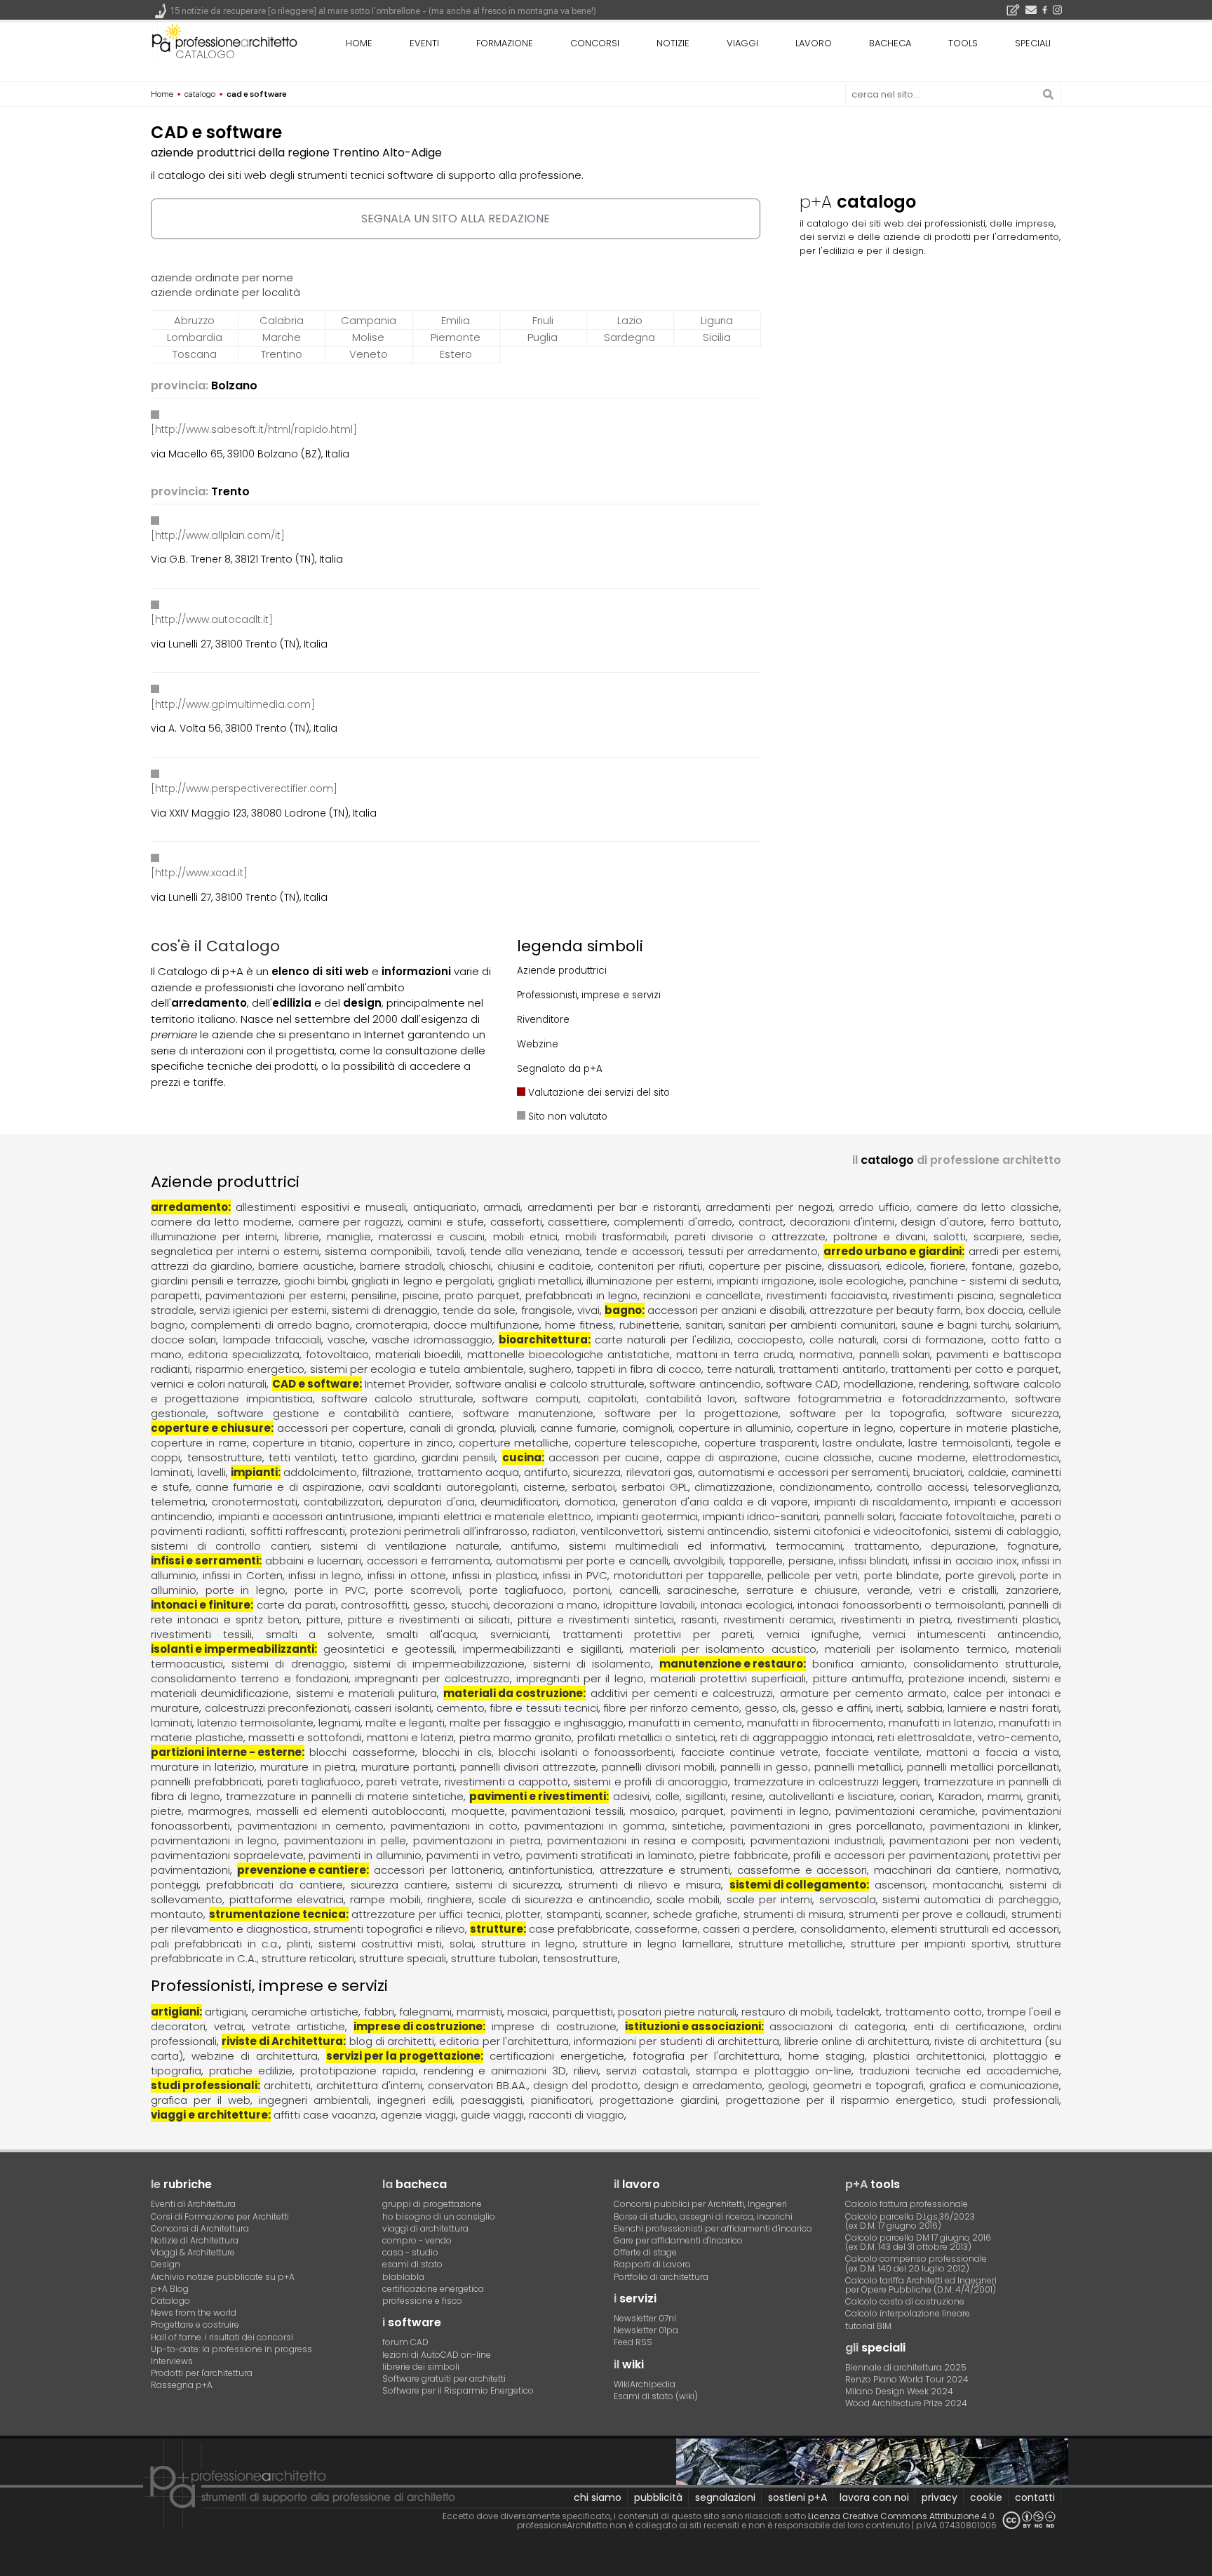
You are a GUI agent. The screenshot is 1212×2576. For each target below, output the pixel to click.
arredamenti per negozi (769, 1207)
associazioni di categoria (837, 2026)
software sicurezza (1008, 1413)
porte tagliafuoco (517, 1590)
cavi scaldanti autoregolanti (443, 1487)
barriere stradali (401, 1266)
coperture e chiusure (211, 1428)
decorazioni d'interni (842, 1222)
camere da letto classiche (988, 1207)
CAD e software (316, 1384)
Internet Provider (407, 1384)
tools (963, 43)
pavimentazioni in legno (214, 1840)
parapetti (175, 1295)
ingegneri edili (415, 2100)
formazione (505, 43)
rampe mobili (385, 1899)
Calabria (282, 320)
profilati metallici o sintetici (646, 1737)
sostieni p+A (797, 2497)
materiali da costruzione (513, 1693)
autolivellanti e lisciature (831, 1796)
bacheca (890, 43)
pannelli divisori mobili (658, 1767)
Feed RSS (633, 2342)
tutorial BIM (868, 2326)
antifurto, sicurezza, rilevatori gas (608, 1472)
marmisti (479, 2012)
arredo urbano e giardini (893, 1251)
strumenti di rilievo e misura (645, 1885)
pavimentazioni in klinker (995, 1826)
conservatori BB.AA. (478, 2085)
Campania (369, 320)
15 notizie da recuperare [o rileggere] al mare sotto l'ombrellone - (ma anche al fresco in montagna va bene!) (383, 11)
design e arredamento (703, 2085)
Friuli (543, 320)
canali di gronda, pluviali (472, 1428)
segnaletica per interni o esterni (235, 1251)
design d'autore (942, 1222)
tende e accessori (634, 1251)
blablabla (403, 2277)
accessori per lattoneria (438, 1870)
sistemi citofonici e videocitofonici (861, 1531)
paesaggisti (492, 2100)
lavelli (212, 1472)
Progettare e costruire (195, 2325)
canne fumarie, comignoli (606, 1428)
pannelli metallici (858, 1767)
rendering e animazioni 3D (495, 2071)
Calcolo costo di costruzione (905, 2301)
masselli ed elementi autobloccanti (351, 1811)
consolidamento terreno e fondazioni (250, 1678)
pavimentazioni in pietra (477, 1840)
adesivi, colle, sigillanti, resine (688, 1796)
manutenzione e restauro (731, 1664)
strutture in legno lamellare (657, 1944)
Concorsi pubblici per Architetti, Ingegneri (700, 2204)
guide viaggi (492, 2115)
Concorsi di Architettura (200, 2228)
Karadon (960, 1796)
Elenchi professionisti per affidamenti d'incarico (713, 2228)
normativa (826, 1354)
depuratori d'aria (431, 1502)
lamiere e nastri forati (1003, 1708)
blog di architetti (392, 2041)
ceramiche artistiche (305, 2012)
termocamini (809, 1546)
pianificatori (561, 2100)
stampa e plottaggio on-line (774, 2071)
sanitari (704, 1325)
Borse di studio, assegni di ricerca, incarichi (703, 2216)
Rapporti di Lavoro (652, 2264)
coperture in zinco (405, 1443)
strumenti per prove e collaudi (927, 1914)
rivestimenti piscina (943, 1295)
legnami (339, 1723)
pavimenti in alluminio (365, 1855)
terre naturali (740, 1369)
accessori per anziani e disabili (726, 1310)
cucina (522, 1457)
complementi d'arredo (673, 1222)
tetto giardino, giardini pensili (418, 1457)
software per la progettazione (692, 1413)
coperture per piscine (765, 1266)
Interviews (172, 2361)
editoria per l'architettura (504, 2041)
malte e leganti (405, 1723)
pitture (324, 1619)
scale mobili (688, 1899)
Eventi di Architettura (193, 2204)
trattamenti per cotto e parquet (975, 1369)
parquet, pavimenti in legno (755, 1811)
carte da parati (296, 1605)
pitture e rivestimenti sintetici (596, 1619)
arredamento (189, 1207)
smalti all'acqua (432, 1634)
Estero (456, 354)
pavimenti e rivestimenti (538, 1796)
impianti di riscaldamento (881, 1502)
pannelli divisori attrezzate (528, 1767)
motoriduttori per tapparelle (688, 1575)
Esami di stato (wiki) (656, 2396)
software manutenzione (528, 1413)
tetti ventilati (302, 1457)
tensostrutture (225, 1457)
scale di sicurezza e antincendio (564, 1899)
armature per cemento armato (864, 1693)
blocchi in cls (457, 1752)
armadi (502, 1207)
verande (889, 1590)
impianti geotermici (647, 1516)
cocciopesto (770, 1340)
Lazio (630, 320)
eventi (424, 43)
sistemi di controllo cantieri (230, 1546)
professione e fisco (422, 2301)
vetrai (229, 2026)
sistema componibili (377, 1251)
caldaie (987, 1472)
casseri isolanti (392, 1708)
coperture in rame (198, 1443)
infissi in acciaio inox (965, 1561)
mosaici (527, 2012)
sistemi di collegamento (798, 1885)
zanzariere (1032, 1590)
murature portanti (408, 1767)
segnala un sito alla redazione (456, 219)
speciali (1033, 43)
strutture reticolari (308, 1958)
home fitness (579, 1325)
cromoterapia (392, 1325)
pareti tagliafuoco (314, 1782)
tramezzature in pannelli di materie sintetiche (345, 1796)
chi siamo (598, 2497)
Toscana (195, 354)
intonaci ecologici (747, 1605)
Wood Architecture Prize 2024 (906, 2403)
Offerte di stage (645, 2252)
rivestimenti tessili (201, 1634)
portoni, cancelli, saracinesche (655, 1590)
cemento (460, 1708)
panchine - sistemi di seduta (984, 1281)
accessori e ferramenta (429, 1561)
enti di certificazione (969, 2026)
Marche (282, 337)
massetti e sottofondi (305, 1737)
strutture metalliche (791, 1944)
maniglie (349, 1236)
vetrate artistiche (298, 2026)
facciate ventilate (873, 1752)
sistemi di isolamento (592, 1664)
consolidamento (843, 1929)
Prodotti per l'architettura (202, 2373)
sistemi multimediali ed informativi (667, 1546)
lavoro (814, 43)
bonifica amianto (858, 1664)
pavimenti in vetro (473, 1855)
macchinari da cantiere (936, 1870)
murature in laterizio (203, 1767)
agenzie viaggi (418, 2115)
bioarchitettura (543, 1340)
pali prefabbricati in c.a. (215, 1944)
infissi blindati (873, 1561)
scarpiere (998, 1236)
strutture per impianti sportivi (930, 1944)
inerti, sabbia (909, 1708)
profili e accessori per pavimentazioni (890, 1855)
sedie (1045, 1236)
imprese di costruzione (418, 2026)
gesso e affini (836, 1708)
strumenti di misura (794, 1914)
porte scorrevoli (417, 1590)
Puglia (543, 337)
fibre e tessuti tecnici (544, 1708)
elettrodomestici (1016, 1457)
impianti (254, 1472)
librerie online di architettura (857, 2041)
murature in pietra (308, 1767)
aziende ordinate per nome (222, 277)
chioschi (470, 1266)
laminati (171, 1472)
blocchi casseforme (362, 1752)
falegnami (425, 2012)
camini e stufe (446, 1222)
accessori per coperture (341, 1428)
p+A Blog (170, 2289)
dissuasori (854, 1266)
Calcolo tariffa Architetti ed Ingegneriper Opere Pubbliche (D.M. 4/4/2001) (921, 2285)
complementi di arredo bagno (270, 1325)
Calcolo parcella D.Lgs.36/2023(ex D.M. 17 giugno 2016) (910, 2221)
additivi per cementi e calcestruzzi (682, 1693)
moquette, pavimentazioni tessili (538, 1811)
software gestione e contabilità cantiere (335, 1413)
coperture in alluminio (735, 1428)
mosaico (653, 1811)
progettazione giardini (659, 2100)
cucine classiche (828, 1457)
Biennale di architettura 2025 (906, 2367)
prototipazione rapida (358, 2071)
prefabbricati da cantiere (274, 1885)
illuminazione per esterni (649, 1281)
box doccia (995, 1310)
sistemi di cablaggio (1007, 1531)
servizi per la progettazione (403, 2056)
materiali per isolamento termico (916, 1649)
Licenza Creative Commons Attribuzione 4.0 (901, 2516)
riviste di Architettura (282, 2041)
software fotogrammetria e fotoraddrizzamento (875, 1398)
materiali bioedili (418, 1354)
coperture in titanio (303, 1443)
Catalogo (170, 2301)
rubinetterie (649, 1325)
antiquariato (445, 1207)
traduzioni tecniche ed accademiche (959, 2071)
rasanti (699, 1619)
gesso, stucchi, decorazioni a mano (505, 1605)
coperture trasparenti (761, 1443)
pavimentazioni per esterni (275, 1295)
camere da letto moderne (221, 1222)
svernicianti (519, 1634)
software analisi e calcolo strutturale (550, 1384)
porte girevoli (980, 1575)
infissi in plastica (495, 1575)
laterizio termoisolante (255, 1723)
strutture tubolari (494, 1958)
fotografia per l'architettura (707, 2056)
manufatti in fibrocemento (815, 1723)
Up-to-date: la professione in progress (231, 2349)
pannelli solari (895, 1354)
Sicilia (717, 337)
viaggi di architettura (425, 2228)
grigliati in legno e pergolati (422, 1281)
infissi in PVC (575, 1575)
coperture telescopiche (636, 1443)
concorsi (595, 43)
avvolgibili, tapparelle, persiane (753, 1561)
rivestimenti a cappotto (506, 1782)
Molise (368, 337)
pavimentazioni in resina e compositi (645, 1840)
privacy (940, 2497)
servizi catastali (647, 2071)
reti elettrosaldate (925, 1737)
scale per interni (770, 1899)
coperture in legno (845, 1428)
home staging (827, 2056)
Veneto (369, 354)
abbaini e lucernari (313, 1561)
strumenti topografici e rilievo (389, 1929)
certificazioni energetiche (557, 2056)
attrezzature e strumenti (665, 1870)
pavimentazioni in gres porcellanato (827, 1826)
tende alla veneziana (525, 1251)
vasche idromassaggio (432, 1340)
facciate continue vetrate (750, 1752)
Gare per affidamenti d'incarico (678, 2240)
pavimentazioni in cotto (454, 1826)
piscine (421, 1295)
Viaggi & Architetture (193, 2252)
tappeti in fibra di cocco (639, 1369)
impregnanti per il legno (580, 1678)
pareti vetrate (403, 1782)
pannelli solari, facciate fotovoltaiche (920, 1516)
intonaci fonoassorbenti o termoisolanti (901, 1605)
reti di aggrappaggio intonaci (796, 1737)
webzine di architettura (255, 2056)
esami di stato (412, 2264)
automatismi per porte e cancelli (582, 1561)
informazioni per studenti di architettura (676, 2041)
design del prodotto (586, 2085)
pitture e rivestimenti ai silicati (429, 1619)
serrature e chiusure (802, 1590)
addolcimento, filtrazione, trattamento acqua (401, 1472)
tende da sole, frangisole (507, 1310)
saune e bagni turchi (955, 1325)
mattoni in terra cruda (735, 1354)
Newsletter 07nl (645, 2318)
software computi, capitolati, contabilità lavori (608, 1398)
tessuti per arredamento (753, 1251)
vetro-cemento (1018, 1737)
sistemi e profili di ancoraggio (651, 1782)
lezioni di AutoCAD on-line (437, 2355)
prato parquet (482, 1295)
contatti (1035, 2497)
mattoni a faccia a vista (993, 1752)
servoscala (848, 1899)
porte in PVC (330, 1590)
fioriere (948, 1266)
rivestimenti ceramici (779, 1619)
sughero (550, 1369)
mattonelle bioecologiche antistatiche (568, 1354)
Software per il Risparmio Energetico (458, 2390)
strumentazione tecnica (277, 1914)
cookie (986, 2497)
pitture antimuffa (857, 1678)
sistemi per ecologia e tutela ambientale (417, 1369)
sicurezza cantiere (399, 1885)
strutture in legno (528, 1944)
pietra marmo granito (516, 1737)
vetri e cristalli (958, 1590)
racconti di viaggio (577, 2115)
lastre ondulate (863, 1443)
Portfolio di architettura (661, 2277)
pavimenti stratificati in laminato (610, 1855)
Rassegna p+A (182, 2385)
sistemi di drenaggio (385, 1310)
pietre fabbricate (744, 1855)
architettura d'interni (369, 2085)
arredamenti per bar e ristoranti (613, 1207)
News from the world (194, 2313)
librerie (302, 1236)
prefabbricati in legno (581, 1295)
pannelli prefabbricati (206, 1782)
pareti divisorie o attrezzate (750, 1236)
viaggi (742, 43)
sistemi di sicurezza (508, 1885)
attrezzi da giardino (202, 1266)
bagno (623, 1310)
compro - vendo (417, 2240)
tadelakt (858, 2012)
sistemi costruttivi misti (381, 1944)
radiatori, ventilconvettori (597, 1531)
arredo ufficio (874, 1207)
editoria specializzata (244, 1354)
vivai (588, 1310)
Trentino (282, 354)
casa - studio (410, 2252)
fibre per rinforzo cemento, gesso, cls (700, 1708)
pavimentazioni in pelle (345, 1840)
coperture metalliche (514, 1443)
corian (916, 1796)
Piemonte (456, 337)
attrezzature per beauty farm (885, 1310)
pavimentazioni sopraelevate (227, 1855)
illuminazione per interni (214, 1236)
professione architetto (224, 41)
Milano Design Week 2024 (899, 2391)
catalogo (205, 54)
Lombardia (195, 337)
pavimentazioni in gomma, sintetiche (624, 1826)
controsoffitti (374, 1605)
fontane (992, 1266)
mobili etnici (525, 1236)
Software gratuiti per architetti (444, 2379)
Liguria (717, 320)
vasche (346, 1340)
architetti (287, 2085)
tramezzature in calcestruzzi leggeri (826, 1782)
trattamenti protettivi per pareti (658, 1634)
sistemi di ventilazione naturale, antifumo (439, 1546)
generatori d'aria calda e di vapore (715, 1502)
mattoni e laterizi (411, 1737)
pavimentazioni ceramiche (905, 1811)
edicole (905, 1266)
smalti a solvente (319, 1634)
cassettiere (578, 1222)
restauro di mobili (786, 2012)
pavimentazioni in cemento (311, 1826)
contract (761, 1222)
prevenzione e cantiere (302, 1870)
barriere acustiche (306, 1266)
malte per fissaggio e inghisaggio (536, 1723)
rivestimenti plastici (1008, 1619)
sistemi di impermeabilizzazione (439, 1664)
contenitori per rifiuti (650, 1266)
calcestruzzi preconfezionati (277, 1708)
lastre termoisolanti (959, 1443)
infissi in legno (325, 1575)
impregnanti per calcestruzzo (432, 1678)
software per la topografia (867, 1413)
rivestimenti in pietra (896, 1619)
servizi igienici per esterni (263, 1310)
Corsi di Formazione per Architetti (220, 2216)
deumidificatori (519, 1502)
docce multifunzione (486, 1325)
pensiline (374, 1295)
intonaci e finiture (201, 1605)
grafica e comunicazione (994, 2085)
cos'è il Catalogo (215, 946)
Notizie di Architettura (195, 2240)
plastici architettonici (929, 2056)
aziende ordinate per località (225, 292)
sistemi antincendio (718, 1531)
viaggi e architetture (209, 2115)
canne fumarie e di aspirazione (279, 1487)
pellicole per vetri (813, 1575)
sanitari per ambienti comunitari (812, 1325)
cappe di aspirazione (722, 1457)
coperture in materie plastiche (979, 1428)
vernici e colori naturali (209, 1384)
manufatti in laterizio (941, 1723)
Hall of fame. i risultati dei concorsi (222, 2337)
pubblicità (658, 2497)
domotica (590, 1502)
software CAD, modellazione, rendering (867, 1384)
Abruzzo (194, 320)
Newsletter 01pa (646, 2330)
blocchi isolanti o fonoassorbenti (586, 1752)
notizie (673, 43)
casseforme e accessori (802, 1870)
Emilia (456, 320)
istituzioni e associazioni (693, 2026)
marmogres (219, 1811)
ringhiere (450, 1899)
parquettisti (583, 2012)
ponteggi (175, 1885)
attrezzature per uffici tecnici (426, 1914)
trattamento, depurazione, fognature (957, 1546)
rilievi (586, 2071)
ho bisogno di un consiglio (439, 2216)
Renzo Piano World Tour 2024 (907, 2379)
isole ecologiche (862, 1281)
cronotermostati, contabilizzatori (297, 1502)
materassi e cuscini (432, 1236)
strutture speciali (403, 1958)
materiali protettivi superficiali (728, 1678)
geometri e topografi (868, 2085)
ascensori (900, 1885)
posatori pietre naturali (677, 2012)
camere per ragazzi (350, 1222)
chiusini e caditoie (545, 1266)
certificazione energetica (433, 2289)
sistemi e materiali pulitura (367, 1693)
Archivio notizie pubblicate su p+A (223, 2277)
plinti (299, 1944)
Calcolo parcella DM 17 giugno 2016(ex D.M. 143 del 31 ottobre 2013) (918, 2242)
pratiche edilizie (251, 2071)
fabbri (379, 2012)
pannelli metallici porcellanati (983, 1767)
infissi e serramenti (205, 1561)
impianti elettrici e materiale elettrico (495, 1516)
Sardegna (629, 337)
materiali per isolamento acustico (723, 1649)
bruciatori (938, 1472)
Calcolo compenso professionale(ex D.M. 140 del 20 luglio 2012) (916, 2263)
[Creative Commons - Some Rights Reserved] (1029, 2520)
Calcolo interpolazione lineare (908, 2313)
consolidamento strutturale (986, 1664)
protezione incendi (957, 1678)
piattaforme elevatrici (287, 1899)
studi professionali (204, 2085)
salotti (950, 1236)
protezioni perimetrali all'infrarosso (439, 1531)
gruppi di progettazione (432, 2204)
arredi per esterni (1014, 1251)
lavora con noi (874, 2497)
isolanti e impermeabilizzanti (233, 1649)
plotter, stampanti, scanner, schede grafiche (622, 1914)
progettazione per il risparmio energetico (840, 2100)
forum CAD (405, 2342)
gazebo (1039, 1266)
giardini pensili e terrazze (215, 1281)
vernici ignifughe (813, 1634)
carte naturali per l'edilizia (662, 1340)
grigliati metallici (540, 1281)
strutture (497, 1929)
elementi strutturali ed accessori (975, 1929)
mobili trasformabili (616, 1236)
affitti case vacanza (325, 2115)
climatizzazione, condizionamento (782, 1487)
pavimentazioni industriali (817, 1840)
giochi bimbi (315, 1281)
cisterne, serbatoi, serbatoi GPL (606, 1487)
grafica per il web (201, 2100)
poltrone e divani (880, 1236)
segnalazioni (725, 2497)
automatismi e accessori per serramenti (803, 1472)
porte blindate (902, 1575)
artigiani (175, 2012)
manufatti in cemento (685, 1723)
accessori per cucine (604, 1457)
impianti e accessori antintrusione (306, 1516)
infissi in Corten (243, 1575)
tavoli (450, 1251)
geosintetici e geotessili (389, 1649)
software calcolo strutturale (397, 1398)
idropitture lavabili (649, 1605)
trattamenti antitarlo (832, 1369)
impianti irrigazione (765, 1281)
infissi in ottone (407, 1575)
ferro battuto (1025, 1222)
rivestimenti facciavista (827, 1295)
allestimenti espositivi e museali (321, 1207)
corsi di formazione (934, 1340)
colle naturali (843, 1340)
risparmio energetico (250, 1369)
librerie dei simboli (421, 2367)
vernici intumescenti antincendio (965, 1634)
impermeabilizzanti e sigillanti (542, 1649)
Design (166, 2264)
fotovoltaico (337, 1354)
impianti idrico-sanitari (761, 1516)
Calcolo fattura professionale (907, 2204)
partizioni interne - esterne (226, 1752)
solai (462, 1944)
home (359, 43)
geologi (788, 2085)
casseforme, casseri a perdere (715, 1929)
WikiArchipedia (645, 2384)
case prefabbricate (579, 1929)
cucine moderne (922, 1457)
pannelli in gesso (764, 1767)
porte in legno (245, 1590)
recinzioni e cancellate (702, 1295)
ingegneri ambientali (314, 2100)
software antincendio (705, 1384)
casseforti (516, 1222)
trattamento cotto (934, 2012)
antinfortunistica (551, 1870)
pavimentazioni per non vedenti (974, 1840)
